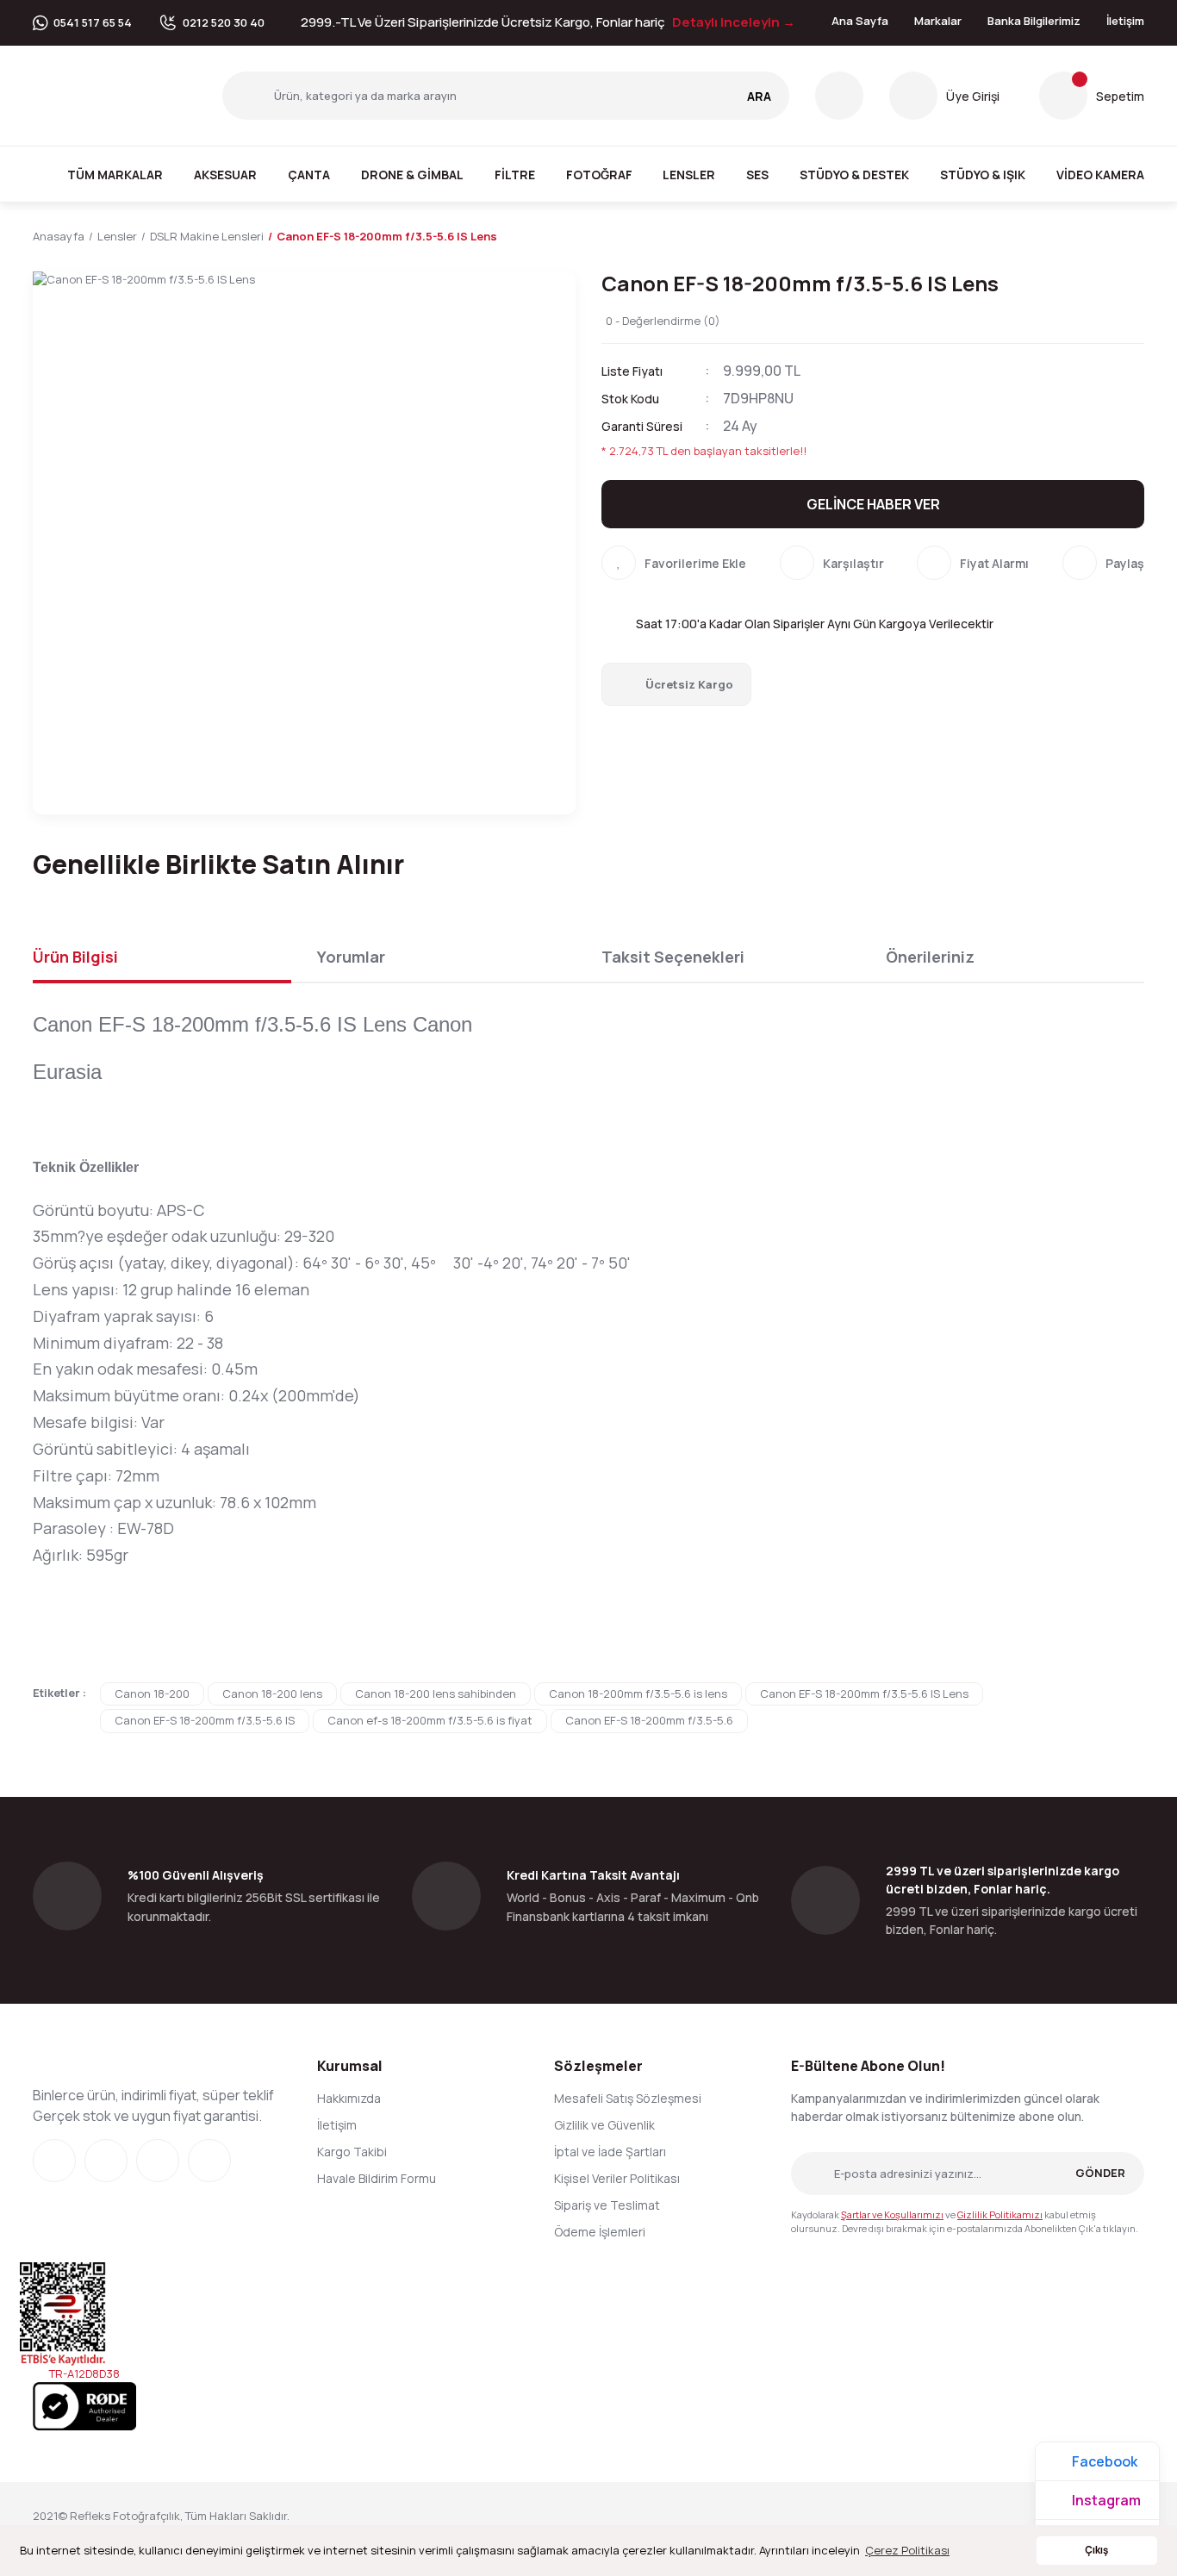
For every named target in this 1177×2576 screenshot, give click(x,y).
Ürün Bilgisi (75, 957)
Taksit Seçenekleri (673, 957)
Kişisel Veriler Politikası (617, 2178)
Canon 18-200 (152, 1693)
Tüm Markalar (115, 175)
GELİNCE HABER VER (873, 504)
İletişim (1125, 21)
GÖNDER (1100, 2173)
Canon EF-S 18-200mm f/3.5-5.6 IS (205, 1720)
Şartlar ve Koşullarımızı (892, 2214)
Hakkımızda (349, 2098)
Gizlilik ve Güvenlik (604, 2125)
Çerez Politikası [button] (907, 2550)
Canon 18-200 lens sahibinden (436, 1693)
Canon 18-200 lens (272, 1693)
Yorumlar (351, 957)
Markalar (938, 21)
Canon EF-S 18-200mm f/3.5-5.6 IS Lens (864, 1693)
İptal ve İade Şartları (610, 2152)
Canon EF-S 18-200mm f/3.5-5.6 (649, 1720)
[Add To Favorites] (674, 563)
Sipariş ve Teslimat (607, 2205)
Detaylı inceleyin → (734, 22)
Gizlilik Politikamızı (1000, 2214)
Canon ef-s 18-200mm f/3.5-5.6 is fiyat (430, 1720)
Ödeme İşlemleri (600, 2232)
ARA (759, 96)
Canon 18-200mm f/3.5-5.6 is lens (638, 1693)
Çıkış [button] (1096, 2550)
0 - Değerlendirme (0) (663, 321)
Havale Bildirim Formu (377, 2178)
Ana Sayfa (860, 21)
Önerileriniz (930, 957)
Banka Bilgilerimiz (1034, 21)
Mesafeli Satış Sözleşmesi (628, 2098)
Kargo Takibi (352, 2152)
